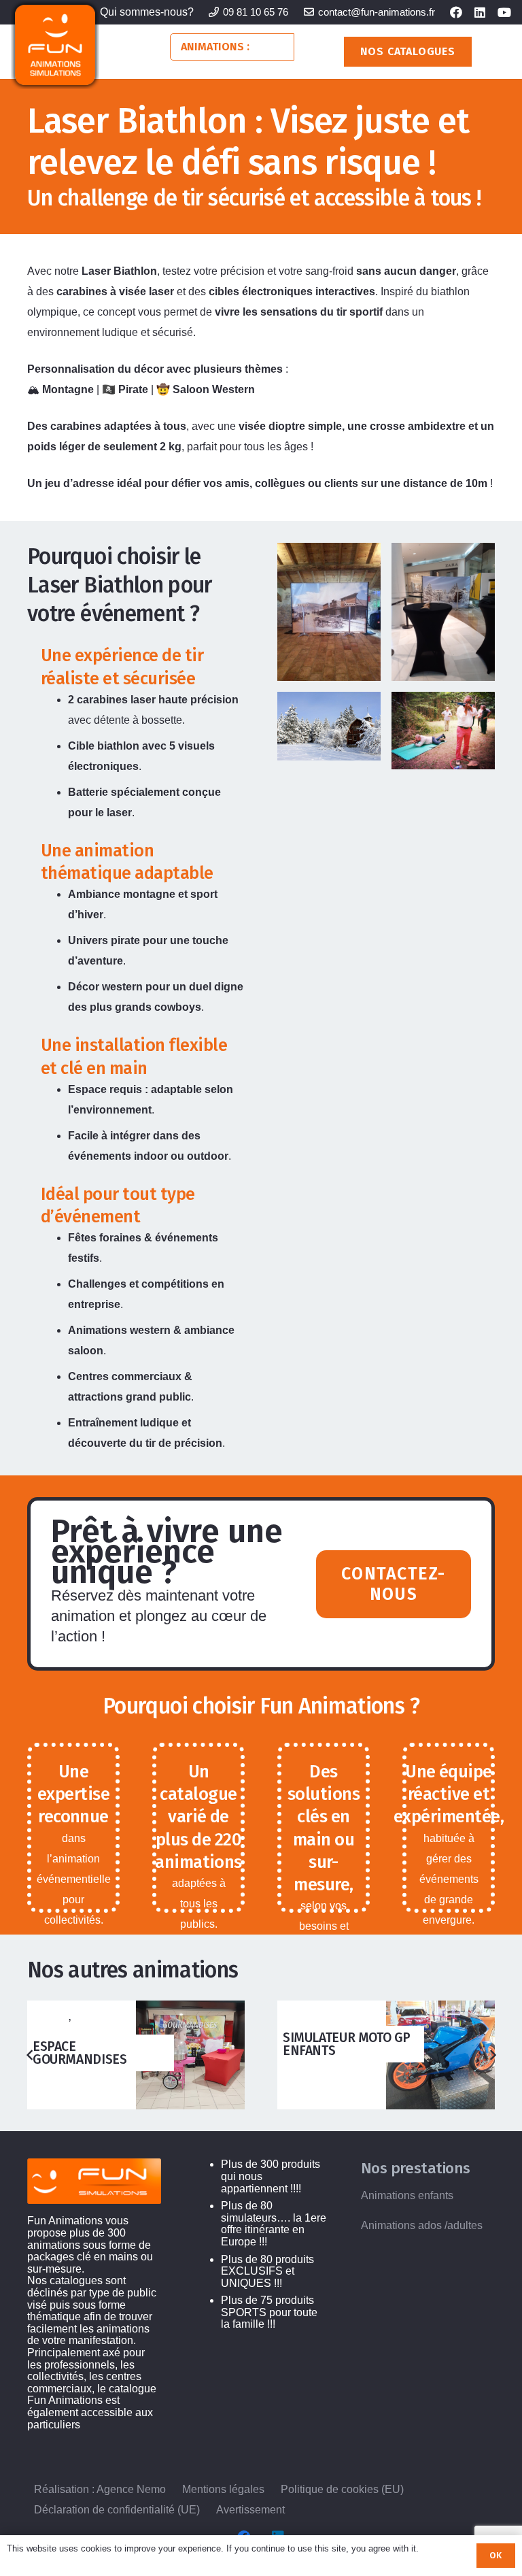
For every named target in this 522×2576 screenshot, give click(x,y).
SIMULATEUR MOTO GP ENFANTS (347, 2044)
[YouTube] (504, 12)
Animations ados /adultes (422, 2225)
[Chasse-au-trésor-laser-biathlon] (443, 731)
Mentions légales (223, 2489)
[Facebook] (456, 12)
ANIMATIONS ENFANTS (77, 2022)
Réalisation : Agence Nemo (100, 2489)
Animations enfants (407, 2195)
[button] (281, 47)
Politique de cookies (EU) (342, 2489)
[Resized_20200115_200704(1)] (443, 612)
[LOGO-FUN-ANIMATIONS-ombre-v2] (55, 45)
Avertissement (250, 2510)
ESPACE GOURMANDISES (80, 2053)
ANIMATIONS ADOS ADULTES (319, 2012)
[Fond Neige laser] (329, 726)
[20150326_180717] (329, 612)
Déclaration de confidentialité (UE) (117, 2510)
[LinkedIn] (480, 12)
